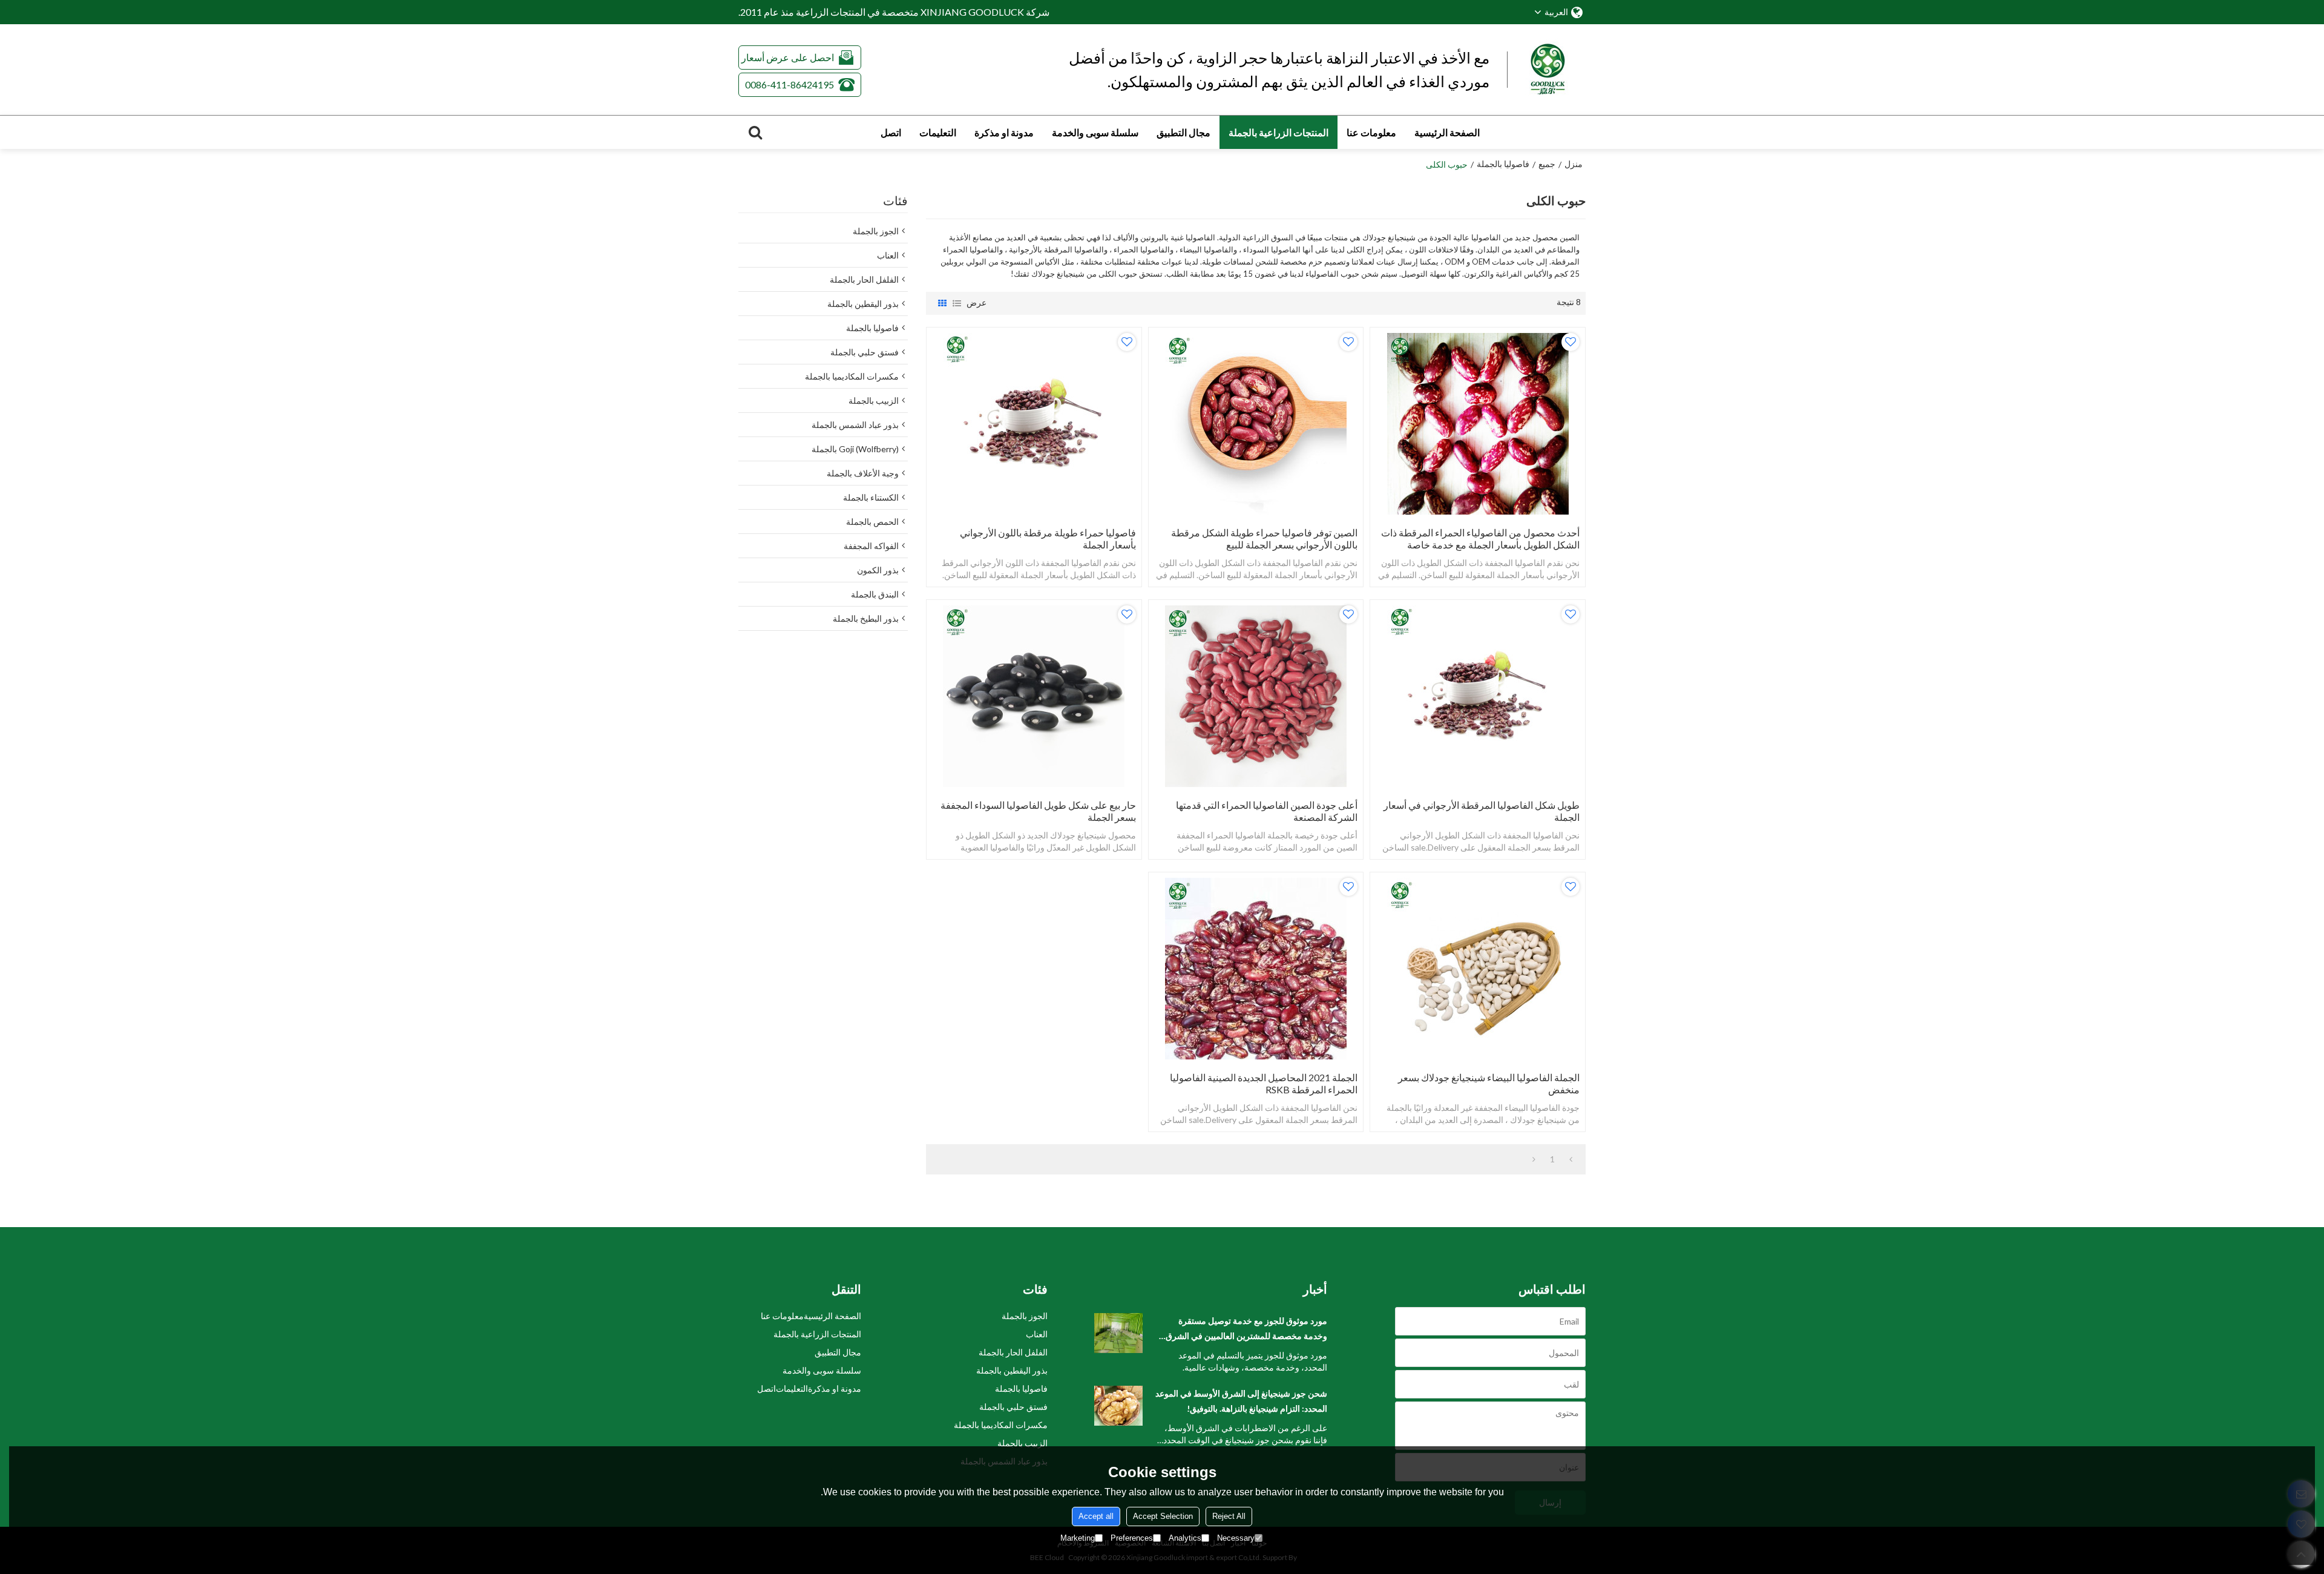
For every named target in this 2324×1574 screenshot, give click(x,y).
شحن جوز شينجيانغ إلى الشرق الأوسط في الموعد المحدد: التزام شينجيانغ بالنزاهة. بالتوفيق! (1241, 1401)
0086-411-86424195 (789, 84)
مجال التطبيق (1183, 132)
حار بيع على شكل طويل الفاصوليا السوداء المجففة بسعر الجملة (1038, 811)
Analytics (1185, 1538)
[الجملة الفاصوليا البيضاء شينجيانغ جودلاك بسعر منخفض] (1478, 969)
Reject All (1229, 1516)
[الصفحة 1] (1571, 1159)
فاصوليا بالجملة (1503, 164)
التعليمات (938, 132)
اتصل (891, 132)
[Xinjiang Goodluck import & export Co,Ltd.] (1555, 70)
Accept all (1096, 1516)
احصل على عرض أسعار (788, 57)
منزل (1574, 164)
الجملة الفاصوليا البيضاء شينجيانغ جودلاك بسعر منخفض (1489, 1083)
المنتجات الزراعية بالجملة (1279, 132)
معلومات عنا (1371, 132)
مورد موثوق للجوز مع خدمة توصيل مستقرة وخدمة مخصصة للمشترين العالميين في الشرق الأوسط (1246, 1329)
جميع (1547, 164)
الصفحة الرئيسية (1447, 132)
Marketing (1078, 1538)
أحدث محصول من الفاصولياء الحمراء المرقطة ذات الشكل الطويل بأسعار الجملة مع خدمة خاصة (1480, 538)
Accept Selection (1163, 1516)
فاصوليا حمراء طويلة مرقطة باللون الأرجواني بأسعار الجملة (1048, 538)
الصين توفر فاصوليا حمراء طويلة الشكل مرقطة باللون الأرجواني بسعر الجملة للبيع (1264, 538)
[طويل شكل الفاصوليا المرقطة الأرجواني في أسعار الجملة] (1478, 696)
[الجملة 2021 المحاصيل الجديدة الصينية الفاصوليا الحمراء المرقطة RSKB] (1256, 969)
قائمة (957, 303)
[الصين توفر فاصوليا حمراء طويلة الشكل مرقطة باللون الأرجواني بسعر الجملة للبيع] (1256, 424)
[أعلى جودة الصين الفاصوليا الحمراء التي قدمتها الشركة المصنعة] (1256, 696)
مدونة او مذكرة (1004, 132)
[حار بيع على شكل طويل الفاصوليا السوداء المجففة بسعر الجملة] (1034, 696)
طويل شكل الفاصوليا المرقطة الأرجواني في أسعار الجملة (1482, 811)
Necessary (1236, 1538)
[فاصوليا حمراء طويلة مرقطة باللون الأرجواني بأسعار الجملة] (1034, 424)
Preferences (1132, 1538)
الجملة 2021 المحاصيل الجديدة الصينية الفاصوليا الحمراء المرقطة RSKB (1264, 1083)
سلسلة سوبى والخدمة (1095, 132)
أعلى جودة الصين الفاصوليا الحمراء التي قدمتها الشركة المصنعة (1267, 811)
